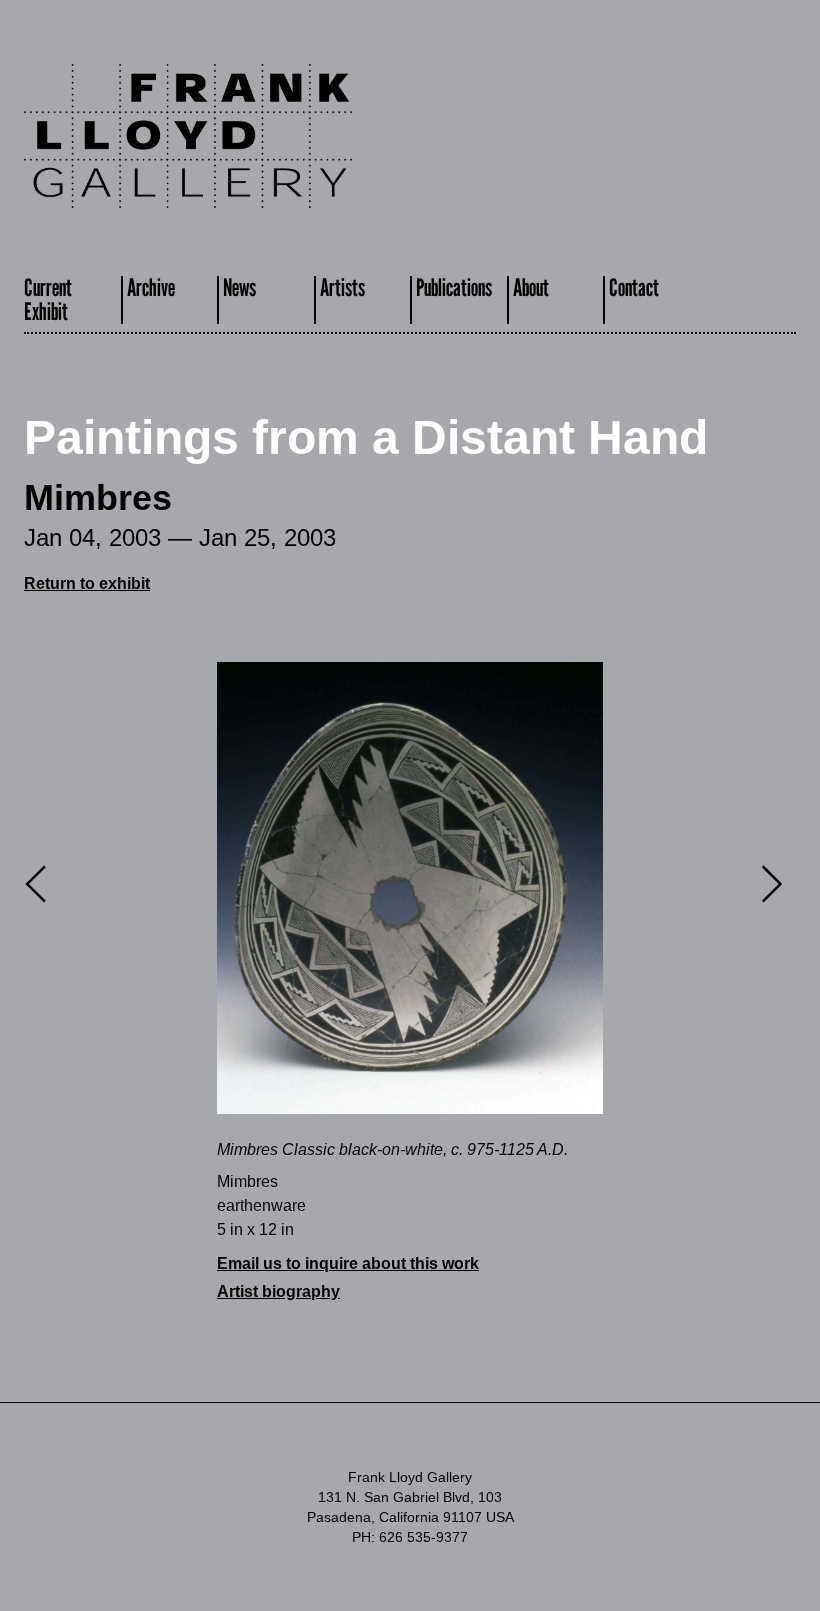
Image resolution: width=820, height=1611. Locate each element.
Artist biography (278, 1291)
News (239, 287)
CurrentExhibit (48, 299)
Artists (342, 287)
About (531, 287)
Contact (634, 287)
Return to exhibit (87, 583)
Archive (151, 287)
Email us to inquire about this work (348, 1263)
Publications (454, 287)
